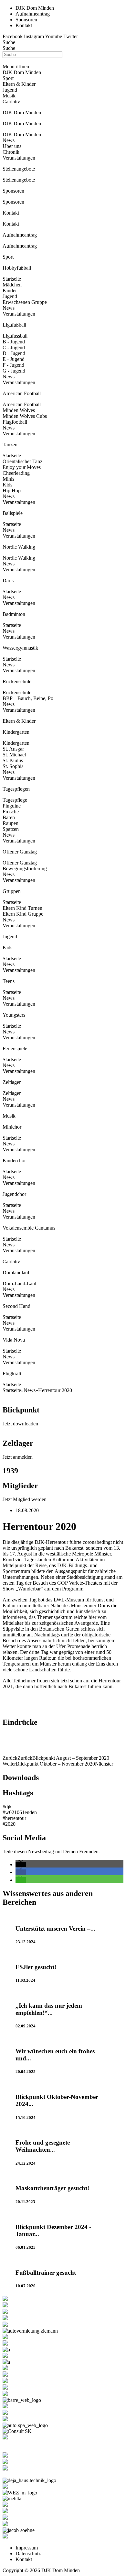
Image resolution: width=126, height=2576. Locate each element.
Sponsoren (13, 202)
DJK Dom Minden (22, 134)
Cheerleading (16, 473)
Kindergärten (16, 743)
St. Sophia (13, 766)
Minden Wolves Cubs (25, 416)
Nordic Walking (19, 558)
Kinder (10, 290)
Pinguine (12, 806)
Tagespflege (15, 800)
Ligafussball (15, 336)
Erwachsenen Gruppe (25, 302)
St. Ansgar (13, 749)
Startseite (12, 279)
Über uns (12, 146)
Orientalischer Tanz (22, 461)
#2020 (9, 1824)
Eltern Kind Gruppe (23, 914)
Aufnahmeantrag (20, 246)
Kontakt (11, 224)
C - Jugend (14, 347)
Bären (9, 817)
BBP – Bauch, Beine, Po (28, 698)
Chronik (11, 152)
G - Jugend (14, 371)
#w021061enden (20, 1812)
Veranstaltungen (19, 158)
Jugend (10, 296)
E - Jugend (14, 359)
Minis (8, 479)
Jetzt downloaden (20, 1424)
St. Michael (14, 755)
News (9, 140)
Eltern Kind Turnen (22, 908)
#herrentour (14, 1818)
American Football (22, 404)
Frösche (11, 812)
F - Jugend (13, 365)
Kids (7, 485)
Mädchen (12, 285)
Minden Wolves (19, 410)
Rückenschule (17, 692)
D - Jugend (14, 353)
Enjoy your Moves (22, 467)
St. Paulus (13, 760)
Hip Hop (12, 491)
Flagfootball (15, 422)
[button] (21, 1864)
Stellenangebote (19, 180)
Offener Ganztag (20, 863)
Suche (9, 42)
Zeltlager (12, 1093)
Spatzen (11, 829)
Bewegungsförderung (25, 869)
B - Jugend (14, 342)
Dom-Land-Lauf (20, 1283)
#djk (7, 1807)
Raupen (10, 823)
